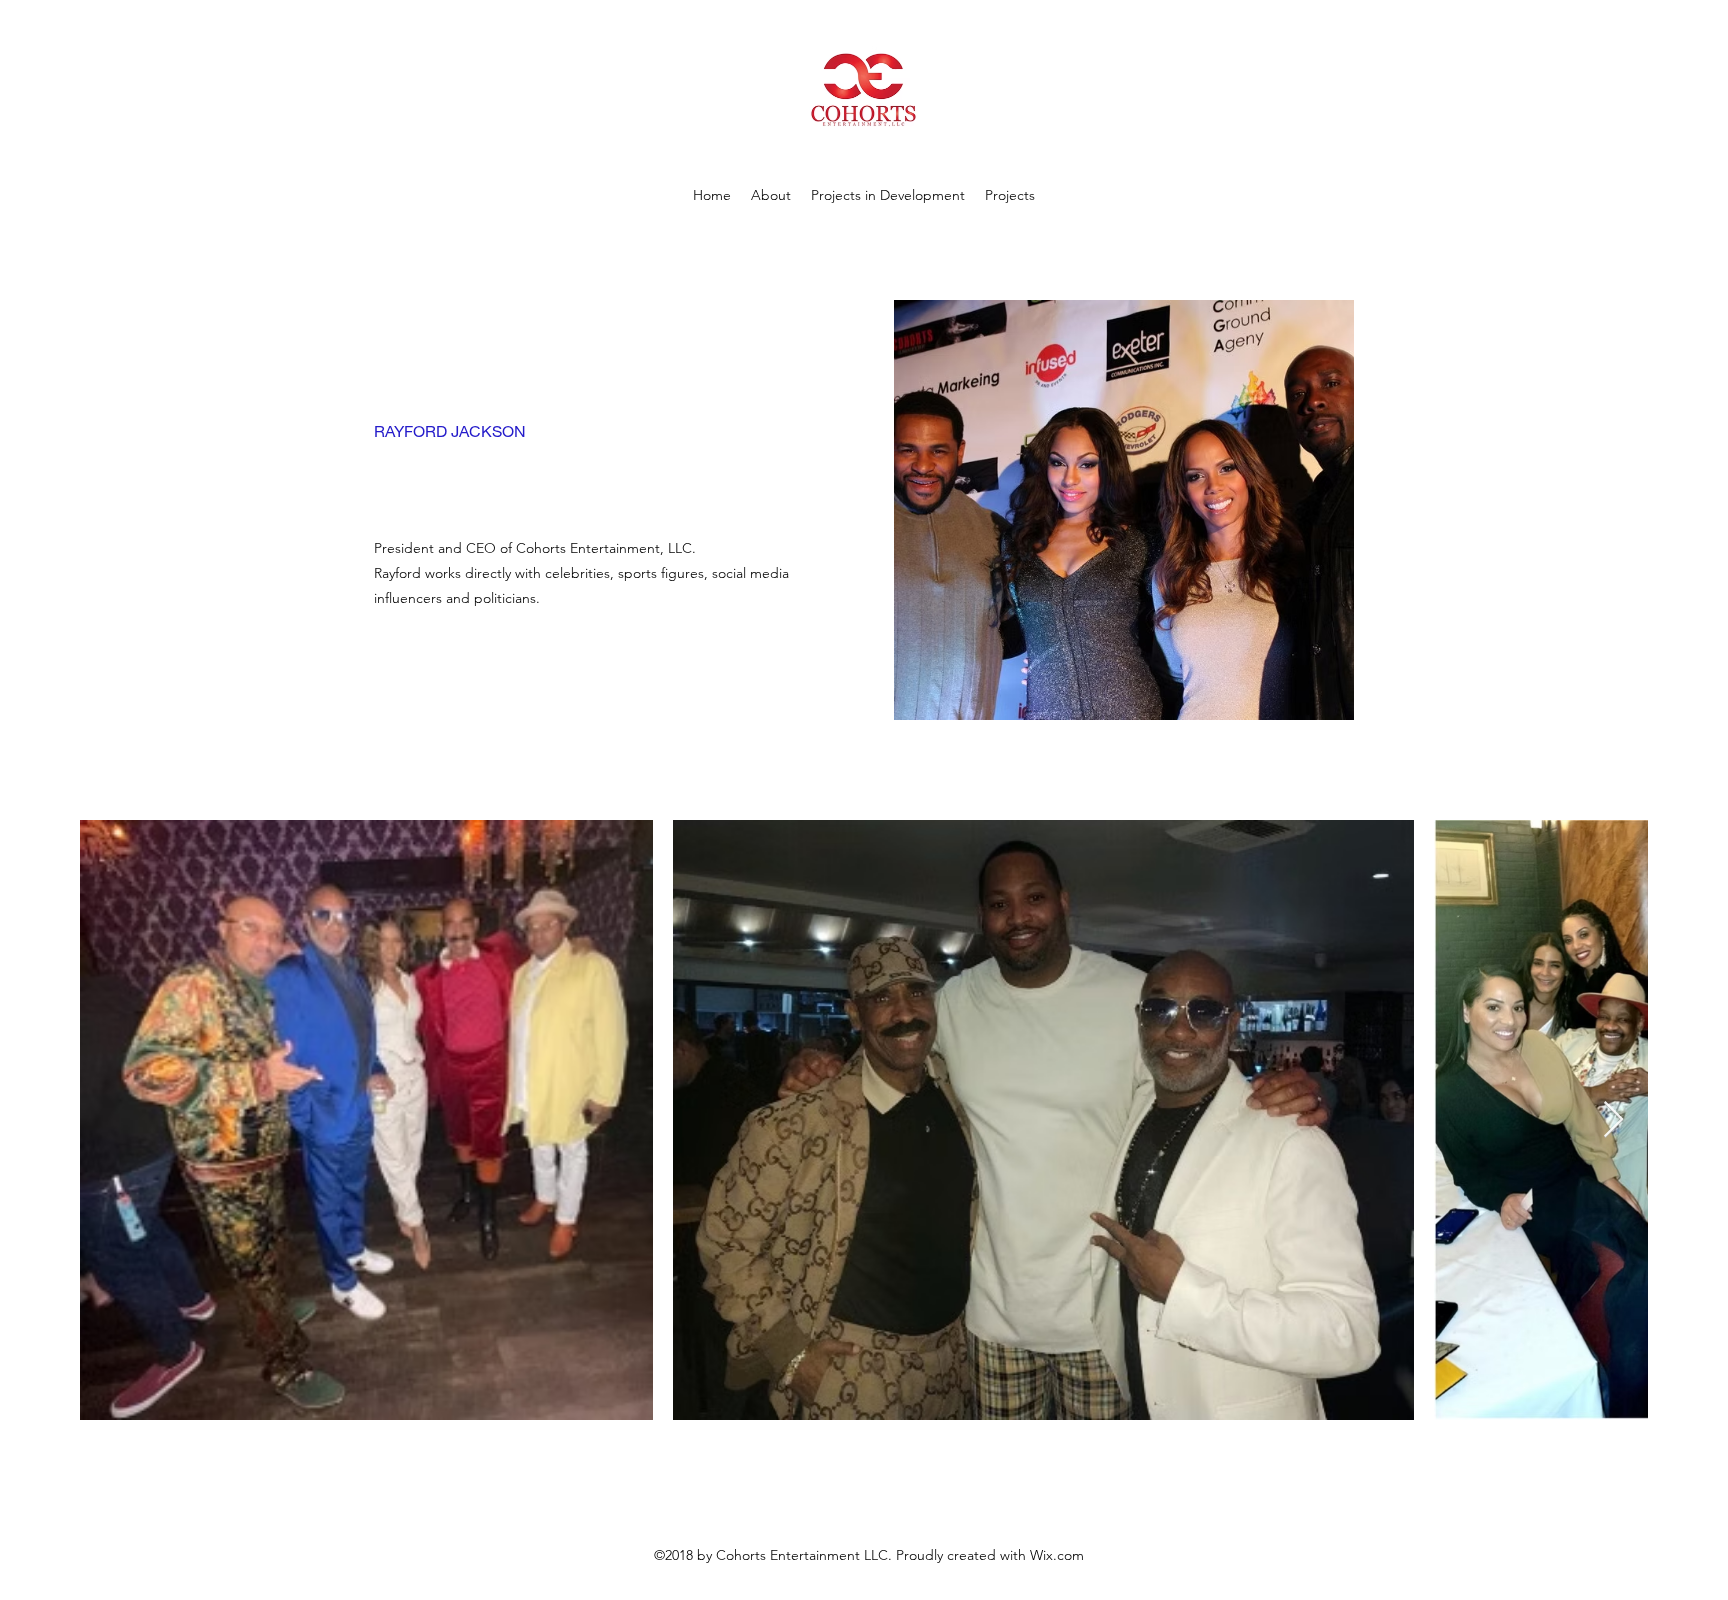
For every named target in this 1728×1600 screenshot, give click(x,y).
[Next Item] (1613, 1120)
